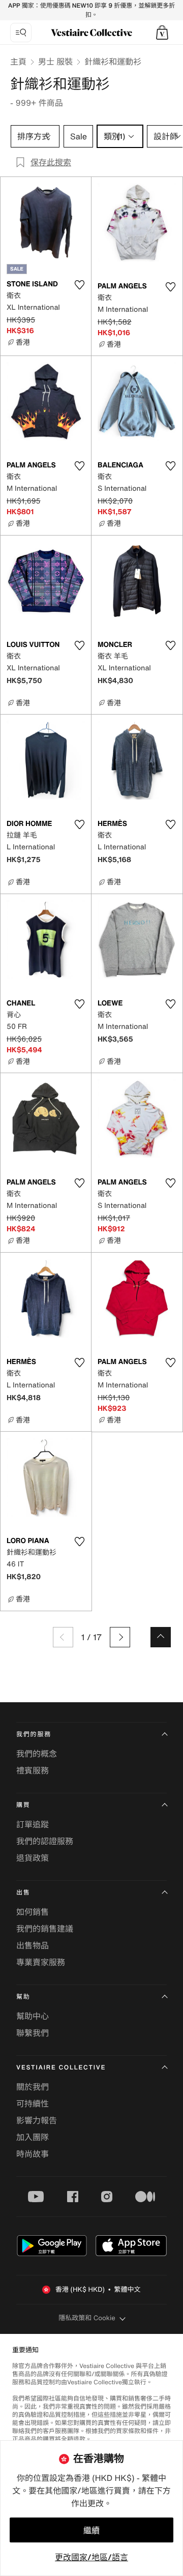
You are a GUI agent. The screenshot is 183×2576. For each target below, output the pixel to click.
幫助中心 (33, 2016)
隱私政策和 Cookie (87, 2318)
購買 (23, 1805)
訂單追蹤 (33, 1824)
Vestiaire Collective (61, 2068)
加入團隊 (33, 2137)
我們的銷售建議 (45, 1929)
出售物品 (33, 1945)
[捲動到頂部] (161, 1637)
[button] (162, 33)
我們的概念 (37, 1754)
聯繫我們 (33, 2033)
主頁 (18, 62)
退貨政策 (33, 1858)
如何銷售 (33, 1912)
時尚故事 (33, 2154)
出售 (23, 1893)
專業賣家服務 (41, 1962)
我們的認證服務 (45, 1841)
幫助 (23, 1997)
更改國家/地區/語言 (91, 2557)
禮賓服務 (33, 1770)
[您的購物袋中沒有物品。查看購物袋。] (162, 33)
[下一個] (120, 1637)
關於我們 (33, 2087)
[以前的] (63, 1637)
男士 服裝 (55, 62)
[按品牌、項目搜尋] (21, 33)
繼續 (91, 2530)
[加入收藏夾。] (79, 285)
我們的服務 (34, 1735)
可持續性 (33, 2104)
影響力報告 (37, 2120)
